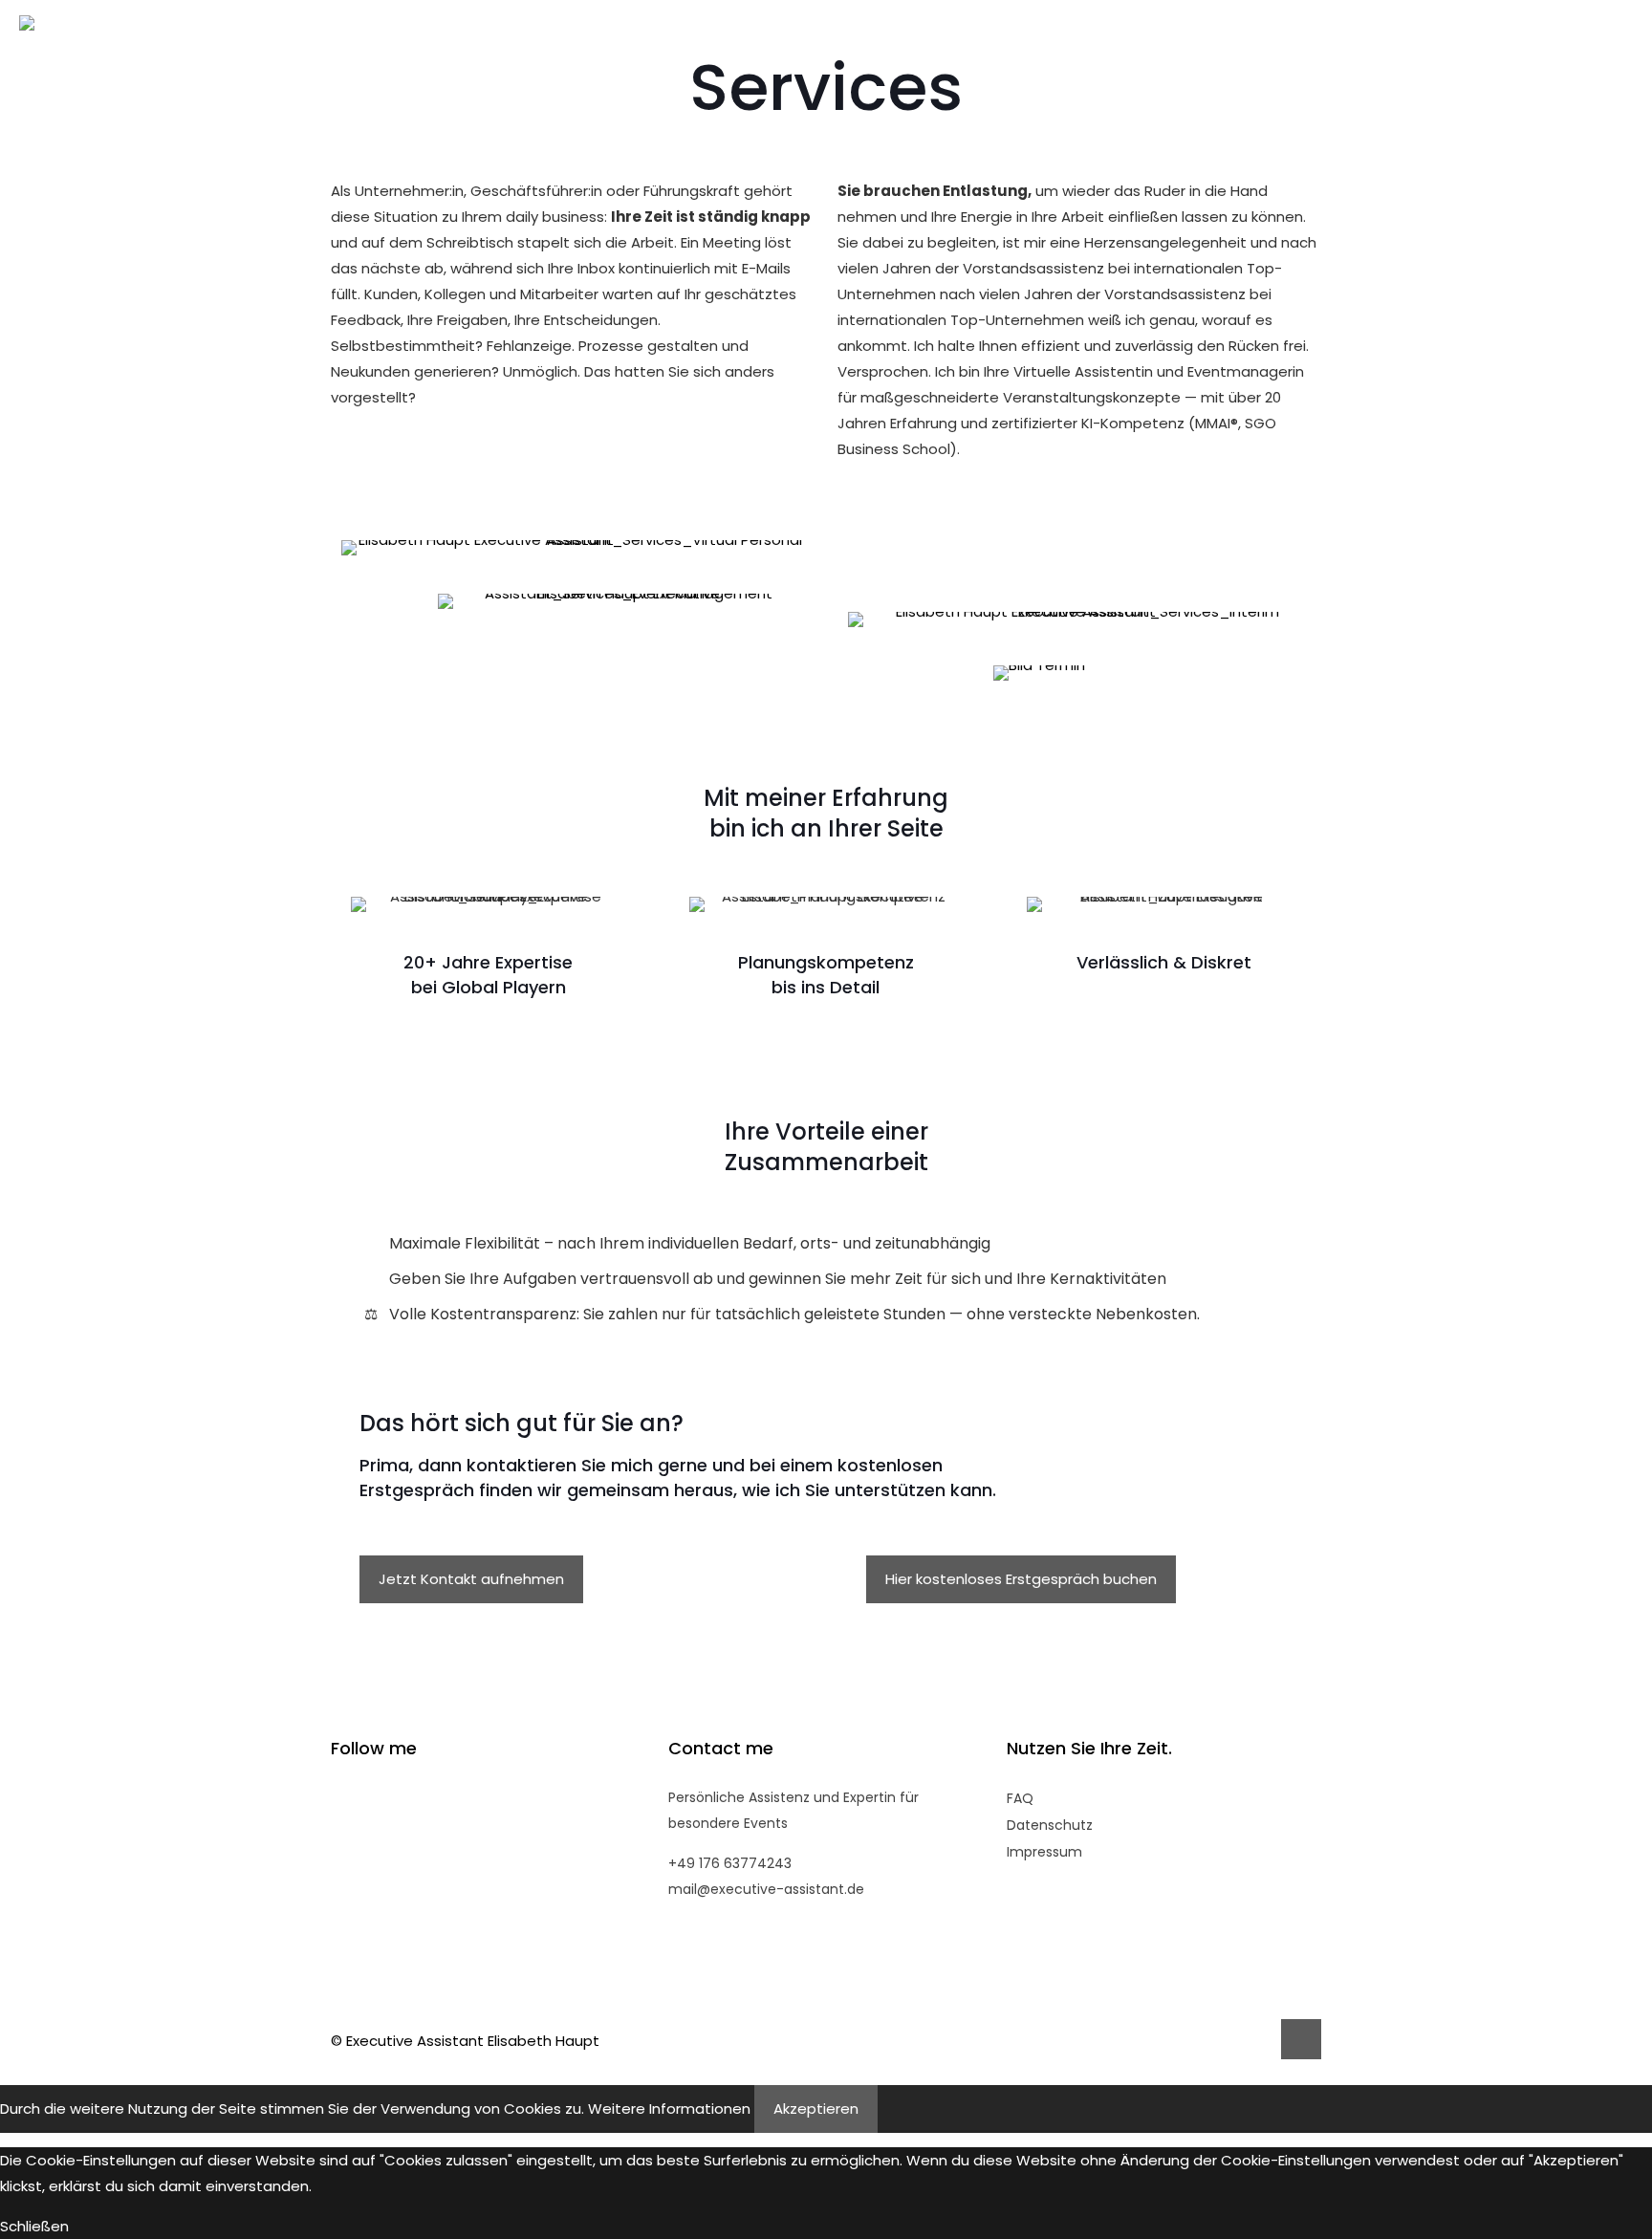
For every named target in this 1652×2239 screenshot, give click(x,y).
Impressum (1044, 1852)
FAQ (1020, 1798)
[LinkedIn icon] (1235, 2041)
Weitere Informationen (669, 2109)
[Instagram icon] (1255, 2041)
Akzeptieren (816, 2109)
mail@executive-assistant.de (766, 1889)
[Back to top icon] (1301, 2039)
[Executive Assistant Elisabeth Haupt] (27, 44)
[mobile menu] (1626, 44)
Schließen (34, 2226)
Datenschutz (1050, 1825)
